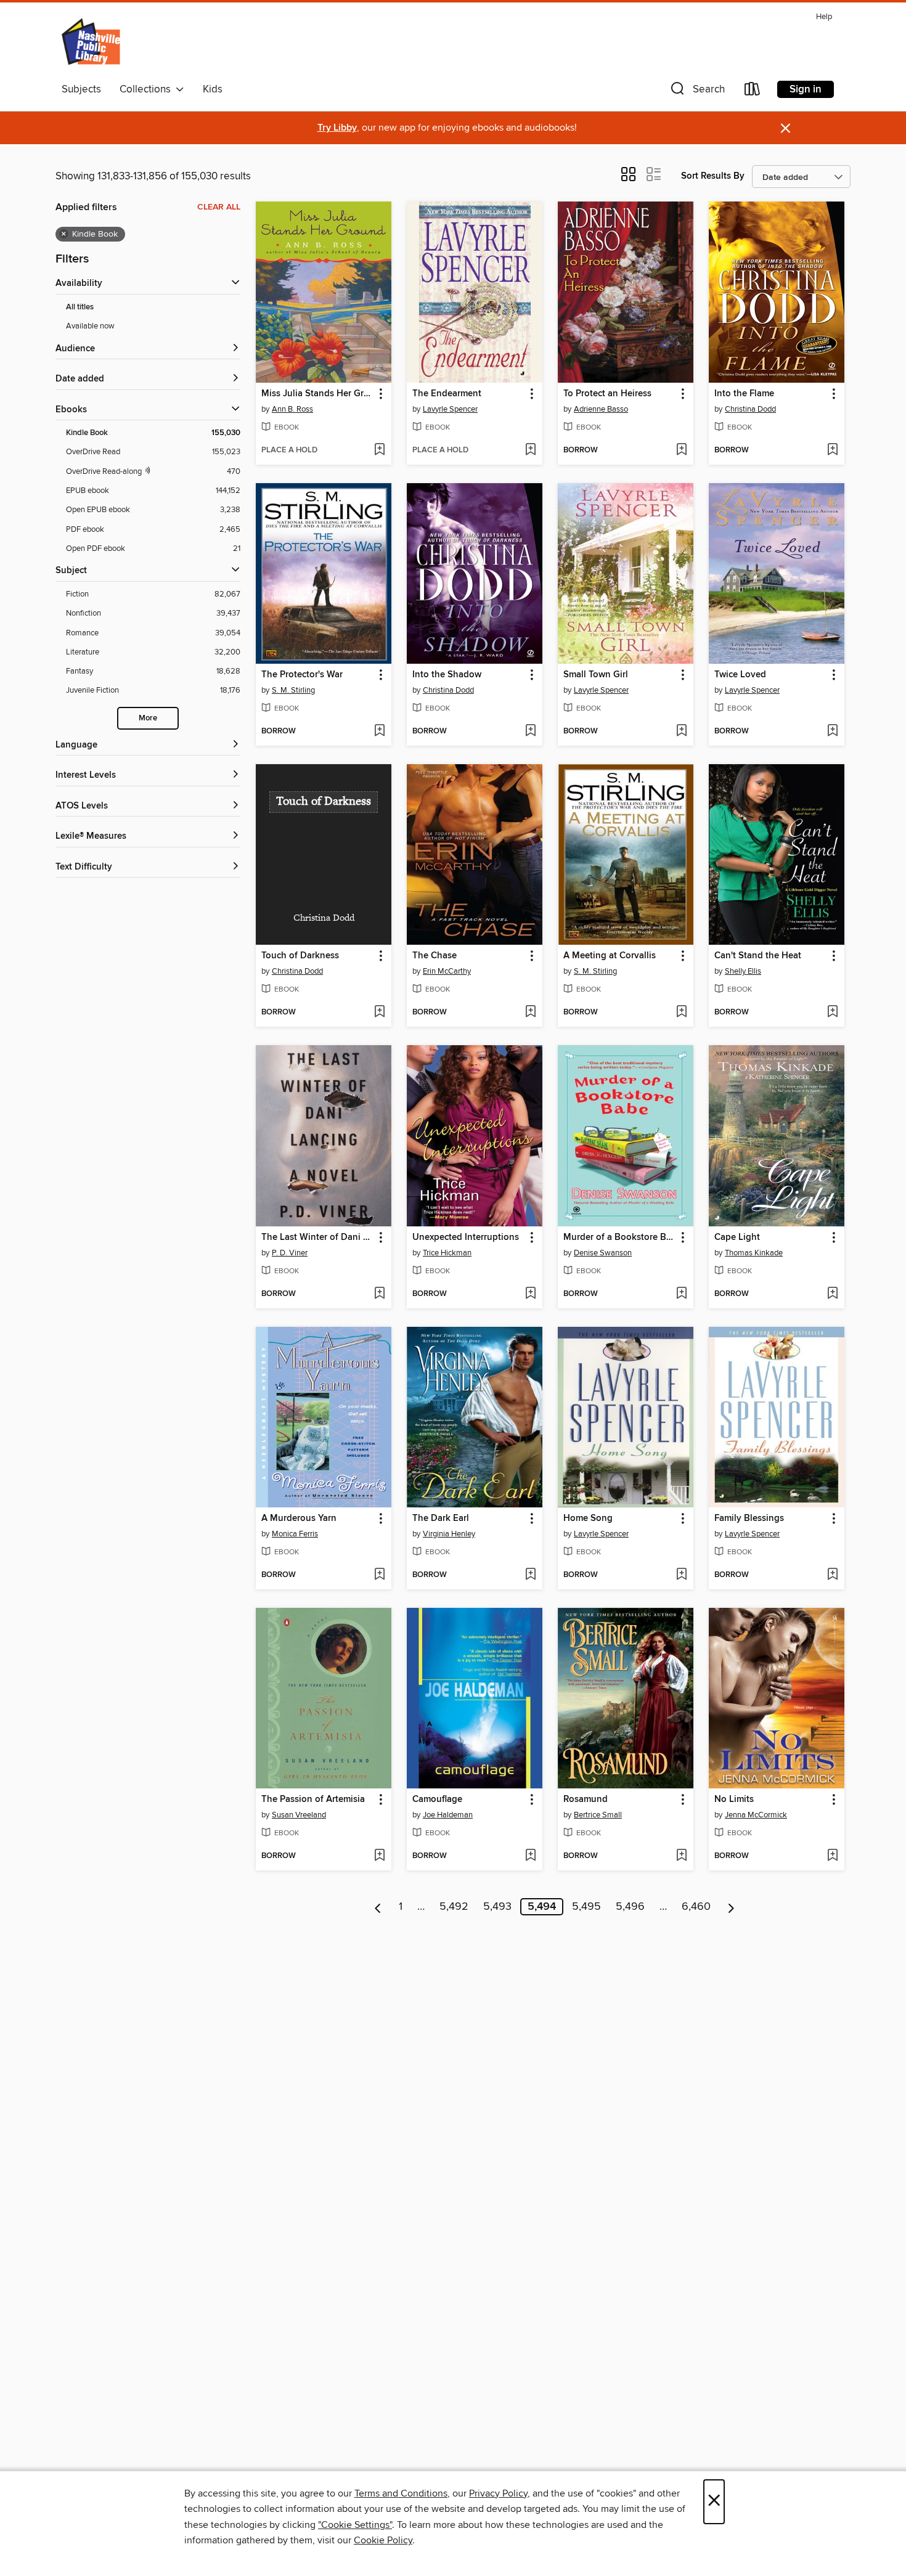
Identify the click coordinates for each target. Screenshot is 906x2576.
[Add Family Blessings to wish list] (832, 1575)
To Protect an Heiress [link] (607, 394)
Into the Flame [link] (744, 394)
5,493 (497, 1907)
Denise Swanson (603, 1253)
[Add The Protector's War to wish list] (379, 732)
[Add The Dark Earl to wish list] (530, 1575)
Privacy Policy (498, 2493)
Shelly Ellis (743, 971)
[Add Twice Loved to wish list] (832, 732)
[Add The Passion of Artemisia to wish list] (379, 1856)
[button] (696, 92)
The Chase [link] (435, 956)
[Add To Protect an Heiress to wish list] (681, 450)
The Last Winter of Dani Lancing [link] (318, 1237)
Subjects (81, 89)
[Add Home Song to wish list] (681, 1575)
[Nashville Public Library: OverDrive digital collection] (92, 43)
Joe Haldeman (448, 1815)
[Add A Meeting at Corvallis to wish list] (681, 1013)
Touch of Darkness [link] (300, 956)
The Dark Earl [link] (441, 1518)
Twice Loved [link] (740, 675)
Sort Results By (713, 176)
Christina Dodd (750, 409)
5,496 (630, 1907)
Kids (213, 89)
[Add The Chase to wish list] (530, 1013)
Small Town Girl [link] (596, 675)
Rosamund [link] (586, 1800)
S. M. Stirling (293, 690)
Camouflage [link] (437, 1800)
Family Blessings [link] (749, 1518)
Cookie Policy (383, 2540)
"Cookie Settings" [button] (355, 2525)
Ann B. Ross (292, 409)
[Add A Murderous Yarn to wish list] (379, 1575)
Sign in (806, 89)
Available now (90, 326)
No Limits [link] (734, 1800)
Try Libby (337, 128)
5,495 (586, 1907)
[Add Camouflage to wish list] (530, 1856)
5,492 (454, 1907)
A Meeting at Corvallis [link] (610, 956)
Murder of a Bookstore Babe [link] (620, 1237)
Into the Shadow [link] (447, 675)
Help (824, 17)
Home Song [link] (588, 1518)
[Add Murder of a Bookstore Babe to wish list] (681, 1294)
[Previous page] (378, 1907)
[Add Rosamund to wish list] (681, 1856)
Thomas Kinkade (754, 1253)
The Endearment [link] (447, 394)
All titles (80, 307)
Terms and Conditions (401, 2493)
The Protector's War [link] (302, 675)
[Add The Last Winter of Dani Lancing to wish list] (379, 1294)
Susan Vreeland (299, 1815)
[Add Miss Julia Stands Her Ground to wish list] (379, 450)
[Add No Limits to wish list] (832, 1856)
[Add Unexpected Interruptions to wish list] (530, 1294)
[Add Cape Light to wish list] (832, 1294)
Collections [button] (148, 89)
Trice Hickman (447, 1253)
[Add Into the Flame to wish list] (832, 450)
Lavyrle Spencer (450, 409)
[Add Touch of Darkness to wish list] (379, 1013)
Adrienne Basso (601, 409)
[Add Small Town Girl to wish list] (681, 732)
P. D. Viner (290, 1253)
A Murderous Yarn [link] (299, 1518)
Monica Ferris (295, 1534)
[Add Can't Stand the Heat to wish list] (832, 1013)
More (148, 718)
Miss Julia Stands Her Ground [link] (318, 394)
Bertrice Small (598, 1815)
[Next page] (731, 1907)
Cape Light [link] (737, 1237)
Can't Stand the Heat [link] (758, 956)
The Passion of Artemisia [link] (313, 1800)
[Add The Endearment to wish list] (530, 450)
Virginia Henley (449, 1534)
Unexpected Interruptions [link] (466, 1237)
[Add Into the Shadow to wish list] (530, 732)
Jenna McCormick (756, 1815)
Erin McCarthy (447, 971)
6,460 (696, 1907)
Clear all (219, 207)
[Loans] (753, 92)
